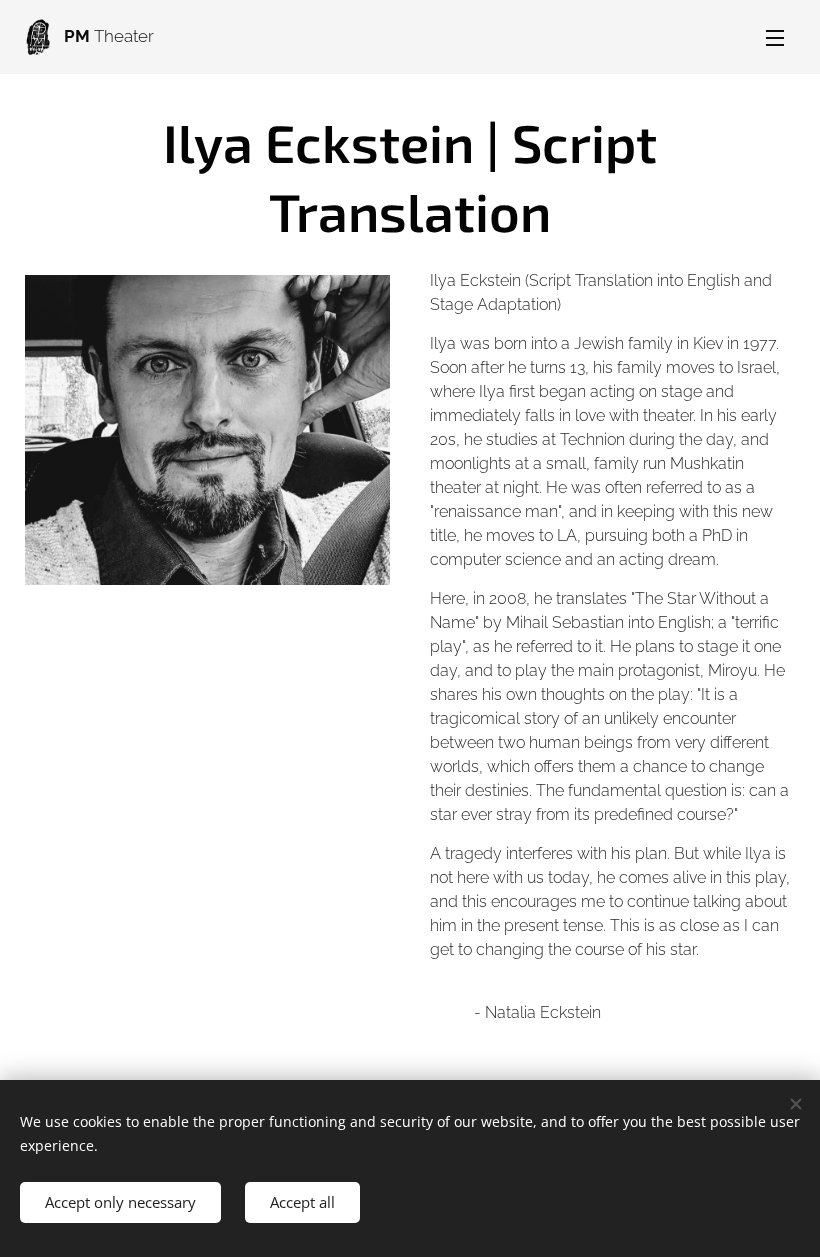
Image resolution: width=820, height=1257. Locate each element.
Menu (775, 37)
